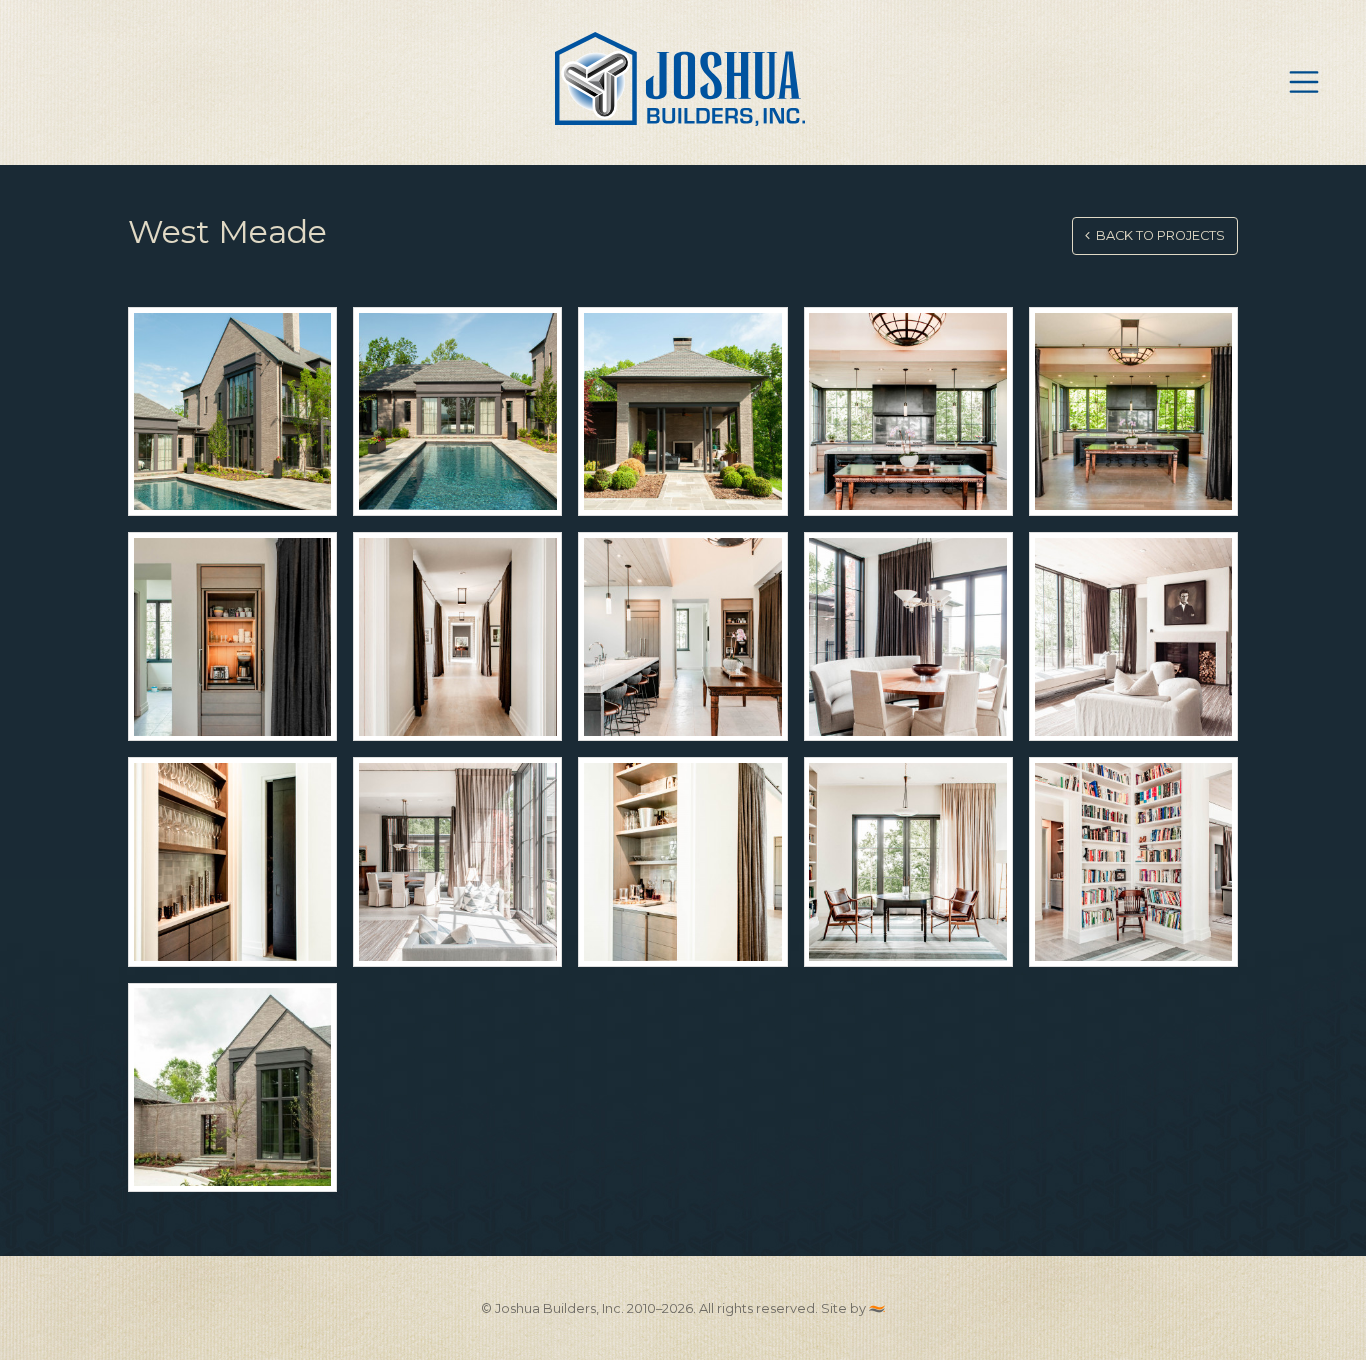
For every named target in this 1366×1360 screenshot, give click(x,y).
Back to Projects (1157, 235)
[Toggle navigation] (1304, 82)
